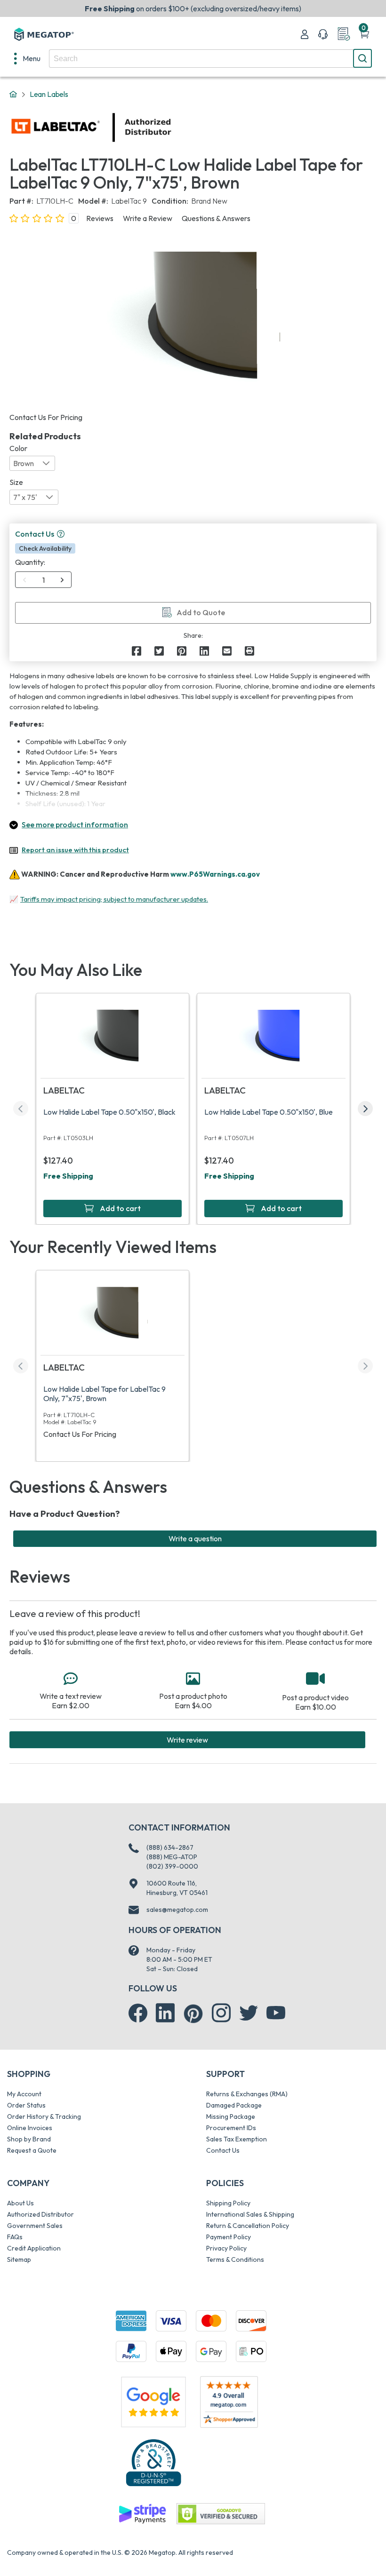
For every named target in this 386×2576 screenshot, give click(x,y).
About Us (20, 2203)
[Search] (362, 58)
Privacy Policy (226, 2248)
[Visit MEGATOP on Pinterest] (193, 2014)
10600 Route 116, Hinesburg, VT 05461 (177, 1888)
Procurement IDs (231, 2128)
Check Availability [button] (45, 548)
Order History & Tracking (44, 2116)
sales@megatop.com (177, 1910)
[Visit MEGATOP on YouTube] (276, 2013)
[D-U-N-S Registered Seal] (153, 2462)
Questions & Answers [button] (216, 218)
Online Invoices (30, 2128)
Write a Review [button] (148, 218)
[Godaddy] (142, 2513)
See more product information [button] (75, 824)
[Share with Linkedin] (204, 651)
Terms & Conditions (235, 2259)
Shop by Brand (29, 2139)
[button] (61, 534)
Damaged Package (234, 2105)
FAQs (15, 2237)
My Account (24, 2094)
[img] (172, 127)
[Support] (323, 34)
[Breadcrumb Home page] (13, 95)
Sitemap (19, 2259)
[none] (27, 58)
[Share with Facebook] (137, 651)
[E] (227, 651)
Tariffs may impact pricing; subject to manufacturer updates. (114, 899)
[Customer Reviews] (229, 2402)
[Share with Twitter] (159, 651)
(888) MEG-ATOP (172, 1857)
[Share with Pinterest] (182, 651)
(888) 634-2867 (170, 1847)
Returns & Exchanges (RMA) (247, 2094)
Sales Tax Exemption (237, 2139)
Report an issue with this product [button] (75, 850)
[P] (249, 651)
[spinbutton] (44, 580)
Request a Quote (32, 2150)
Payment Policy (229, 2237)
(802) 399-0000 (172, 1866)
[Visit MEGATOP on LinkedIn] (165, 2013)
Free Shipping (68, 1176)
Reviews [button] (100, 218)
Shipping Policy (228, 2203)
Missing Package (231, 2116)
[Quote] (344, 34)
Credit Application (34, 2248)
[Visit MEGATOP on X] (249, 2013)
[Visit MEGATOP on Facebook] (138, 2013)
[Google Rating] (153, 2401)
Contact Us (223, 2150)
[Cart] (364, 34)
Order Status (26, 2105)
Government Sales (35, 2226)
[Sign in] (305, 34)
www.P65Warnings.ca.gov (215, 874)
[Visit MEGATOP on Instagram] (221, 2013)
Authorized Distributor (40, 2214)
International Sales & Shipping (250, 2214)
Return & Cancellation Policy (248, 2226)
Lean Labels (49, 94)
